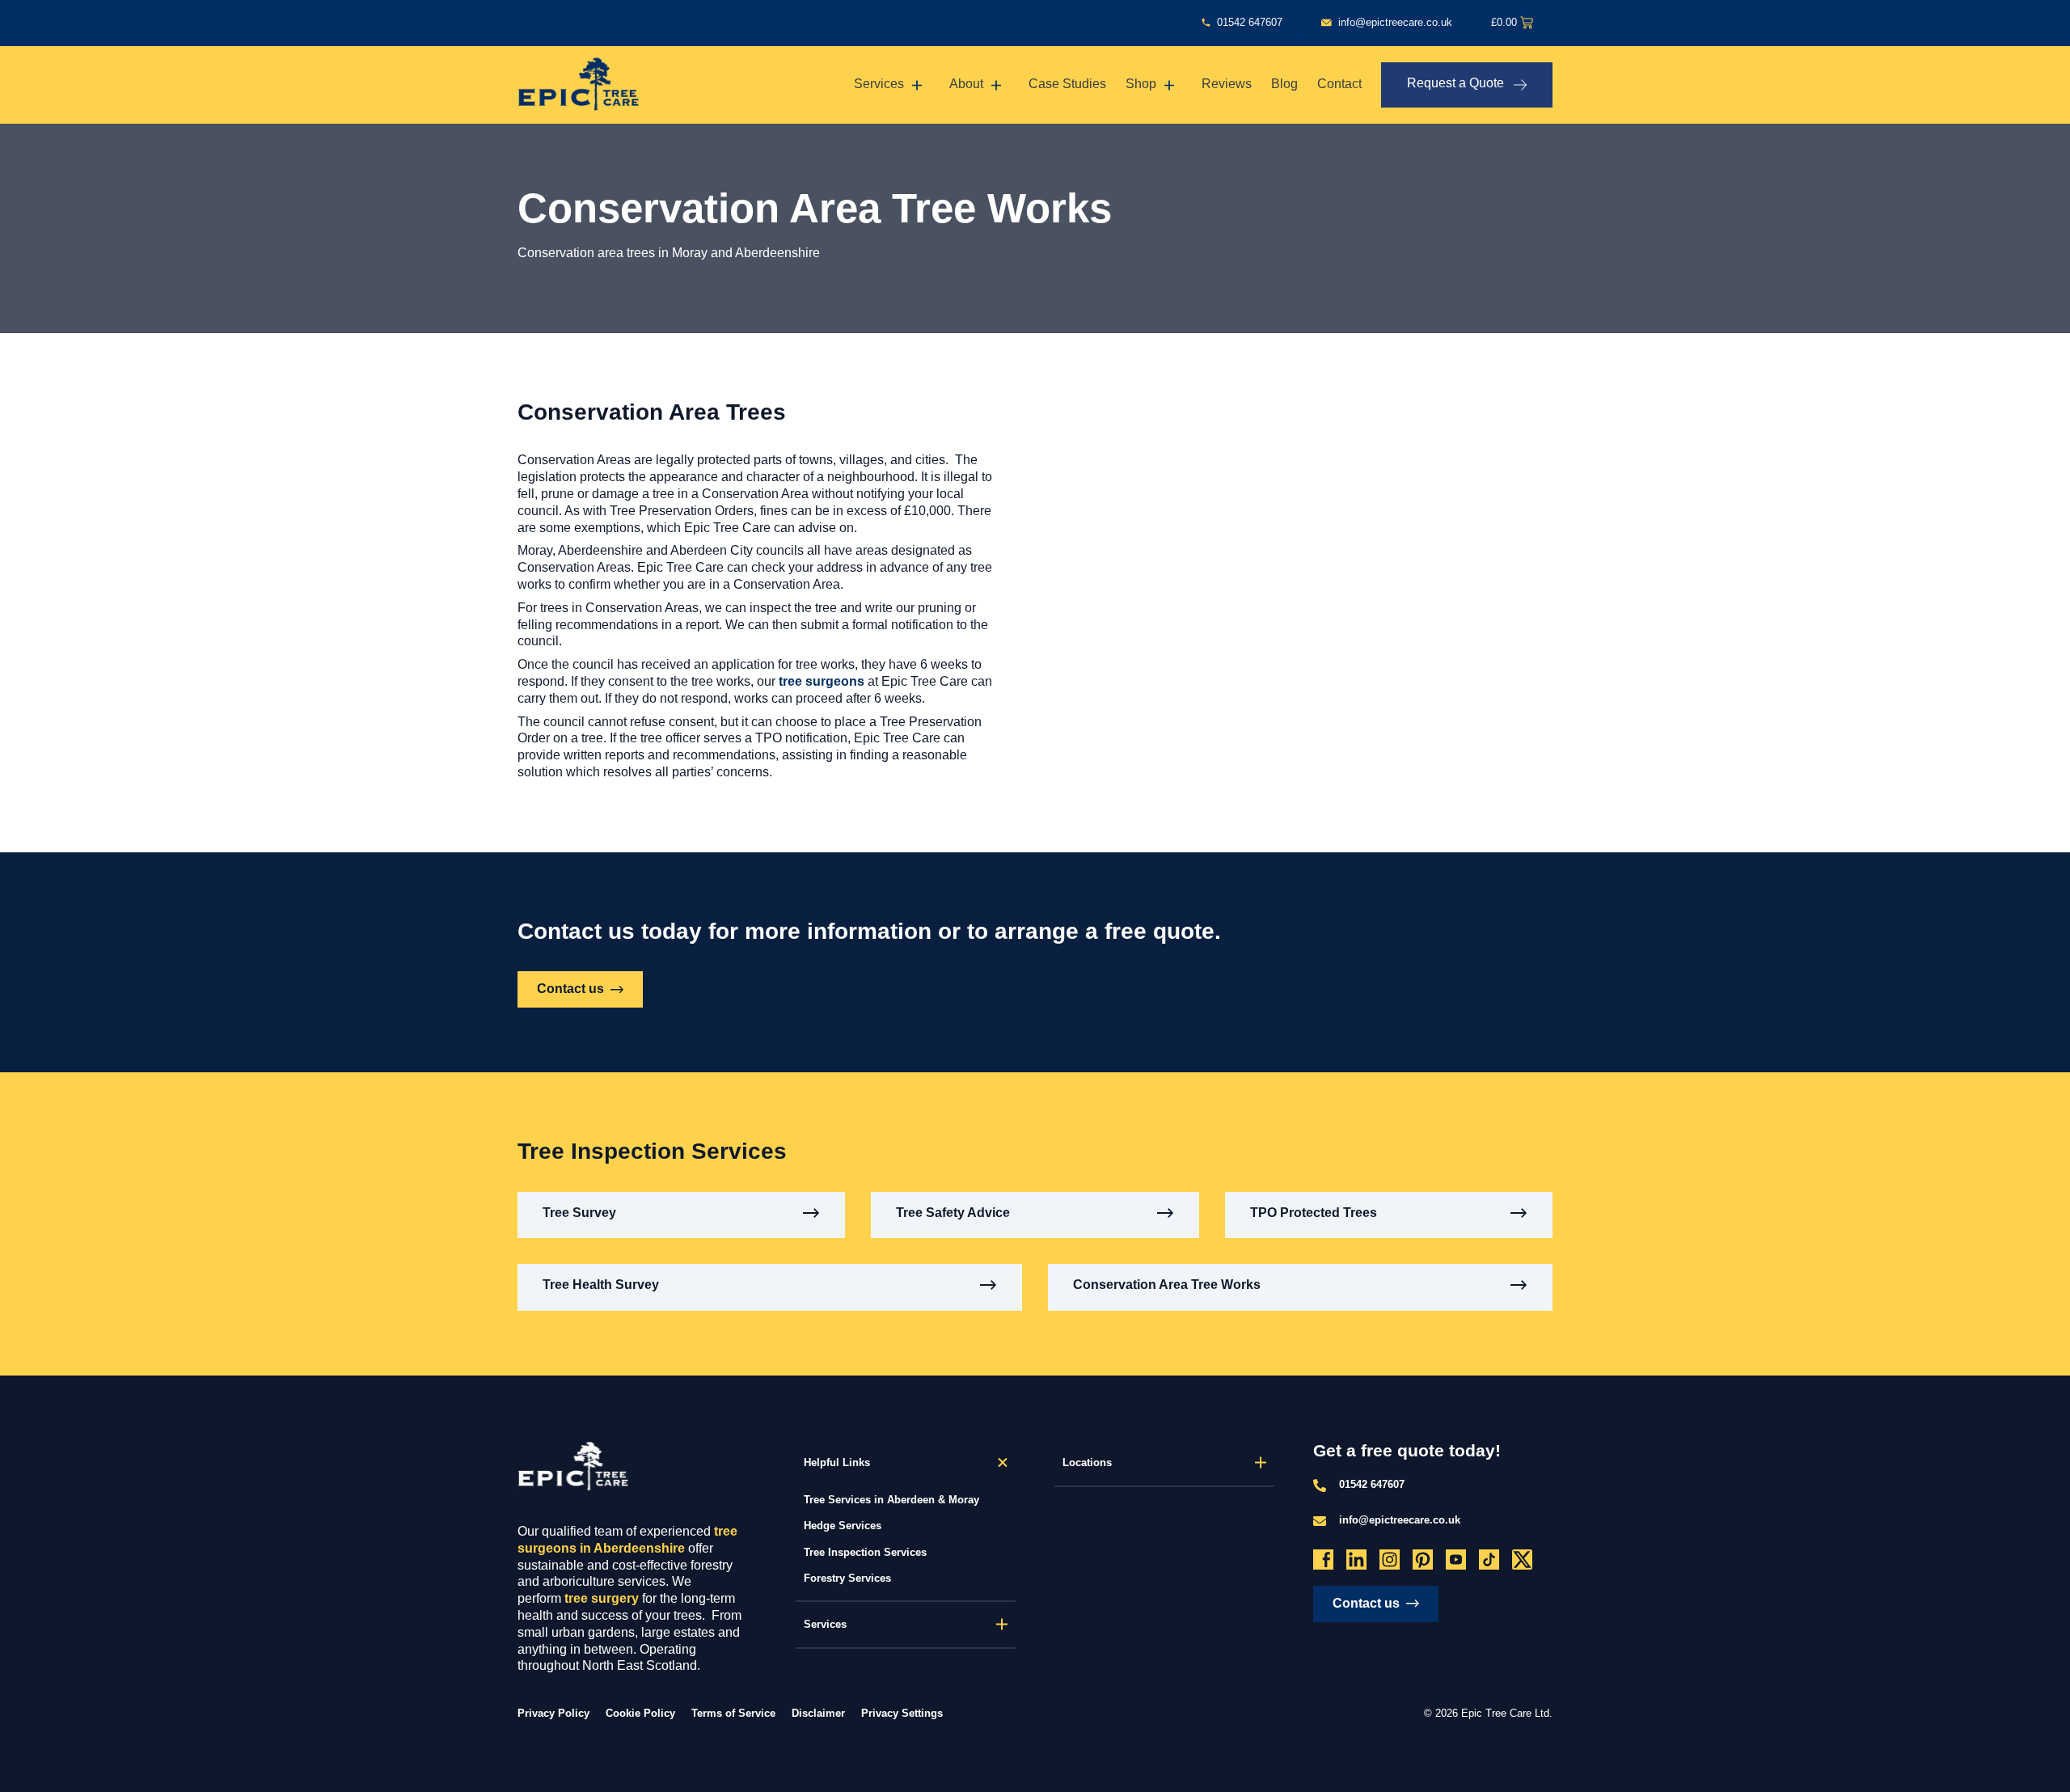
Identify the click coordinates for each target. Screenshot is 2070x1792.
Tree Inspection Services (865, 1552)
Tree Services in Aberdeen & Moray (891, 1500)
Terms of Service (733, 1713)
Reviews (1227, 84)
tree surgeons (822, 681)
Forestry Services (847, 1578)
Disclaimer (818, 1713)
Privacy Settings (902, 1714)
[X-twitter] (1522, 1560)
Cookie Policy (640, 1713)
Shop (1141, 84)
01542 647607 (1372, 1484)
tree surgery (602, 1598)
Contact (1339, 84)
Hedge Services (843, 1526)
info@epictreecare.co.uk (1400, 1520)
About (966, 84)
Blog (1284, 84)
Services (879, 84)
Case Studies (1067, 84)
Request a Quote (1455, 83)
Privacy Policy (553, 1713)
